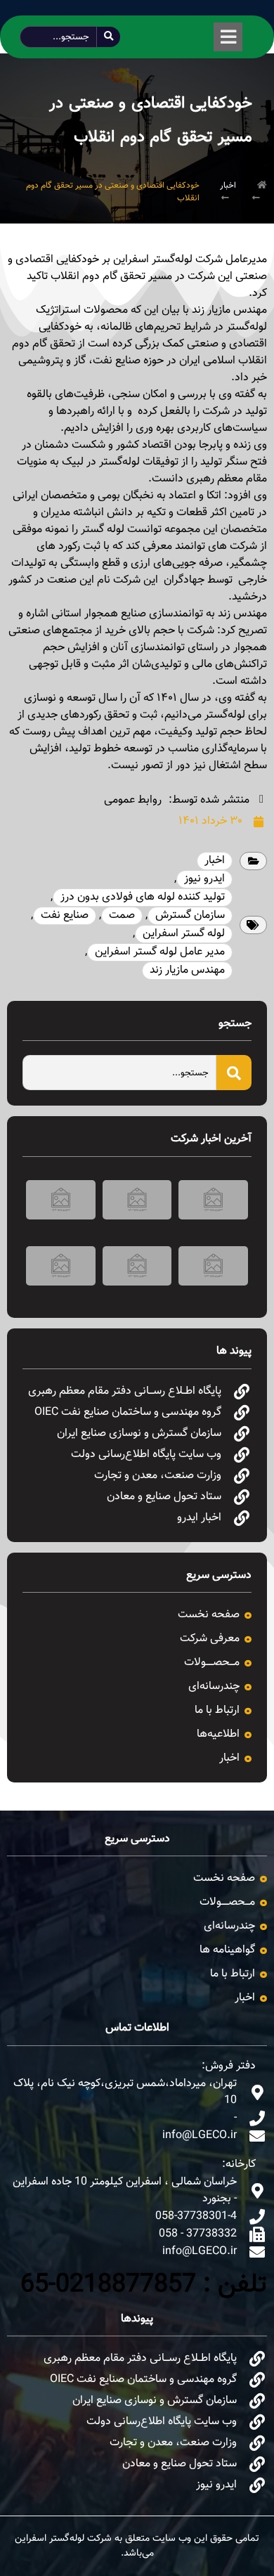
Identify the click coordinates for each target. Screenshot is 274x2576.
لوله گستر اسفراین (184, 934)
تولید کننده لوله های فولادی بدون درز (143, 897)
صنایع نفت (65, 915)
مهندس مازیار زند (187, 970)
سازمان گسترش (190, 915)
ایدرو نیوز (204, 879)
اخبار (228, 186)
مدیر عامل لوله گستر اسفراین (160, 952)
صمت (122, 915)
